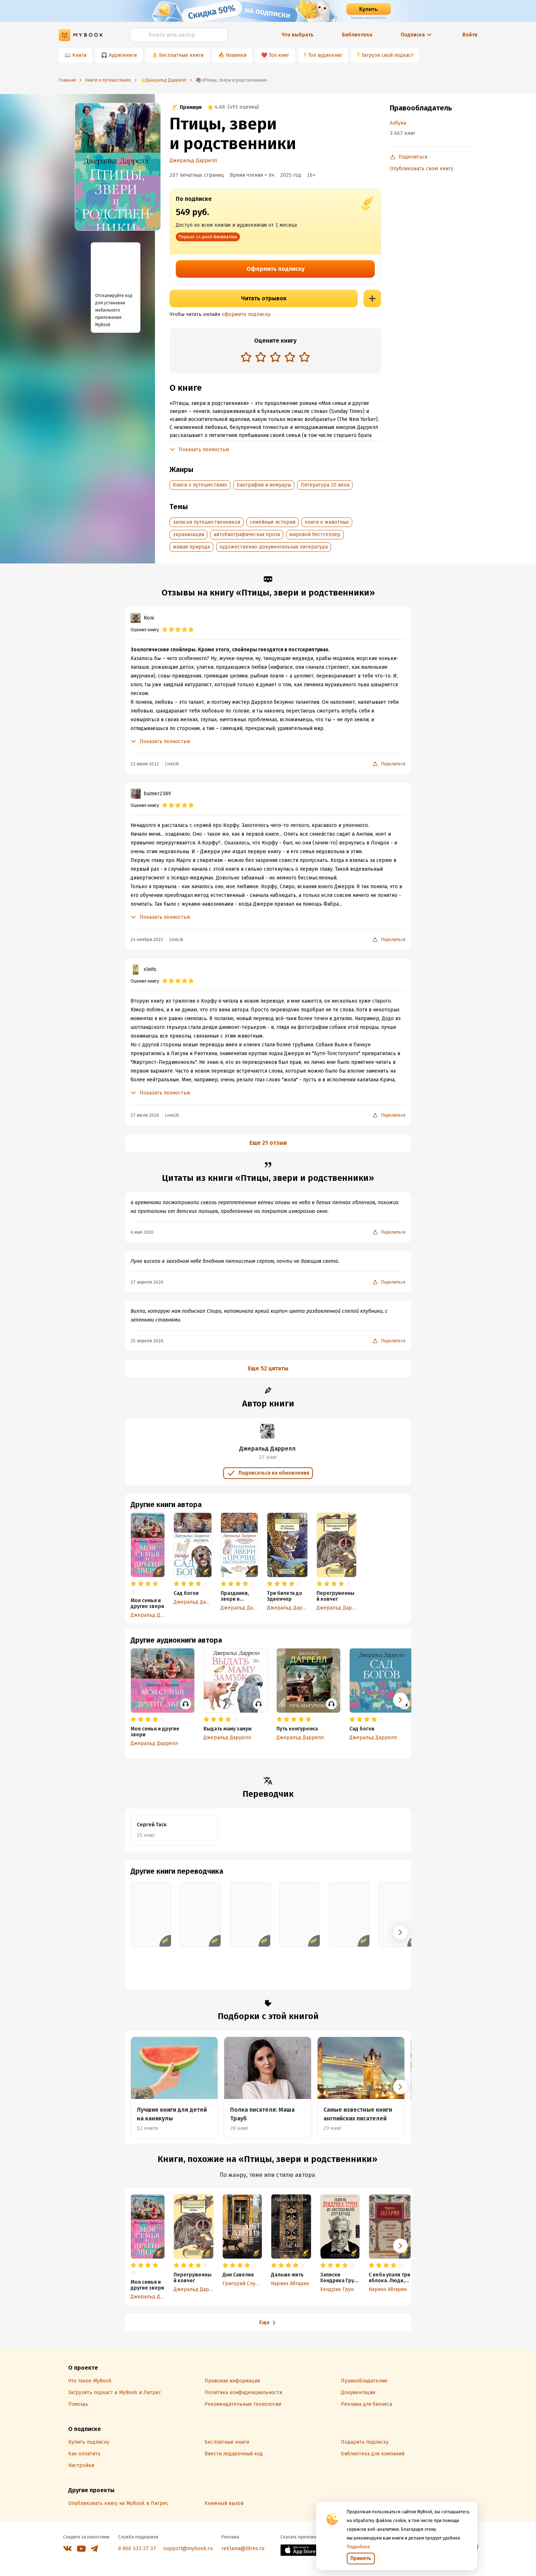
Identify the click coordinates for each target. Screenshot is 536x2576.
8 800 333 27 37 (137, 2548)
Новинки (236, 55)
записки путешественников (207, 522)
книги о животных (327, 522)
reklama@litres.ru (243, 2548)
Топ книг (279, 55)
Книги (79, 55)
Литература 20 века (325, 485)
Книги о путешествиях (200, 485)
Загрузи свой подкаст (387, 55)
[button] (400, 1700)
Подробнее (358, 2547)
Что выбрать (298, 35)
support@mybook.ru (188, 2548)
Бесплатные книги (181, 55)
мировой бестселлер (315, 534)
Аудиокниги (123, 55)
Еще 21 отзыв (268, 1143)
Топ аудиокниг (325, 55)
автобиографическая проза (247, 534)
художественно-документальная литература (274, 547)
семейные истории (273, 522)
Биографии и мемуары (264, 485)
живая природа (191, 547)
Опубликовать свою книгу (422, 169)
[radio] (246, 357)
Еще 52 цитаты (268, 1368)
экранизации (189, 534)
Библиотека (357, 35)
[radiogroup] (275, 358)
